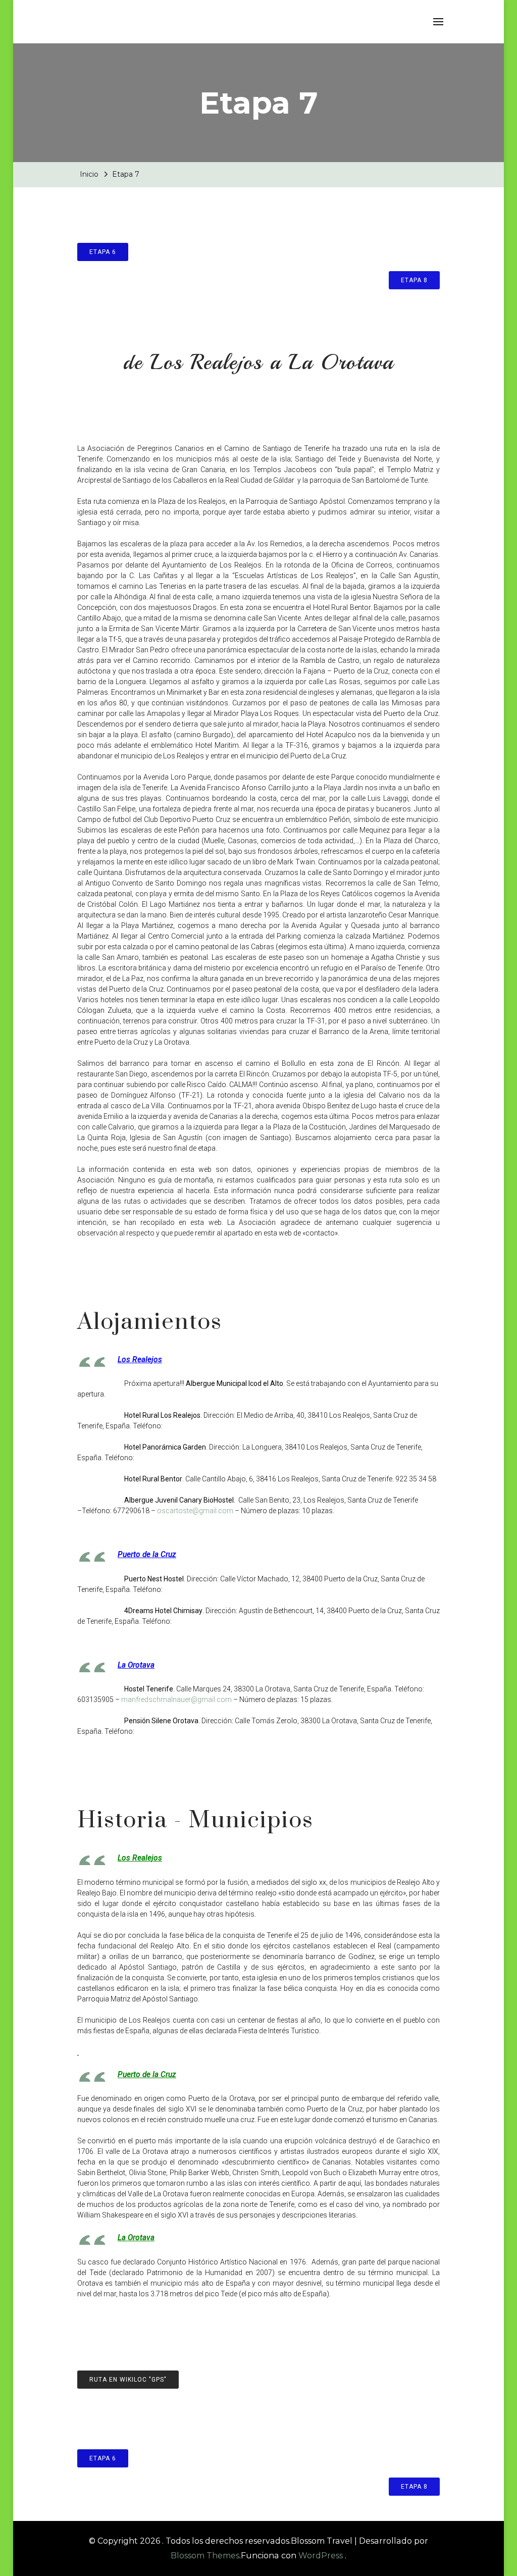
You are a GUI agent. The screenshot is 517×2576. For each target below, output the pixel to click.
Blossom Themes (205, 2556)
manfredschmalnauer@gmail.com (176, 1699)
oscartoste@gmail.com (195, 1511)
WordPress (321, 2556)
